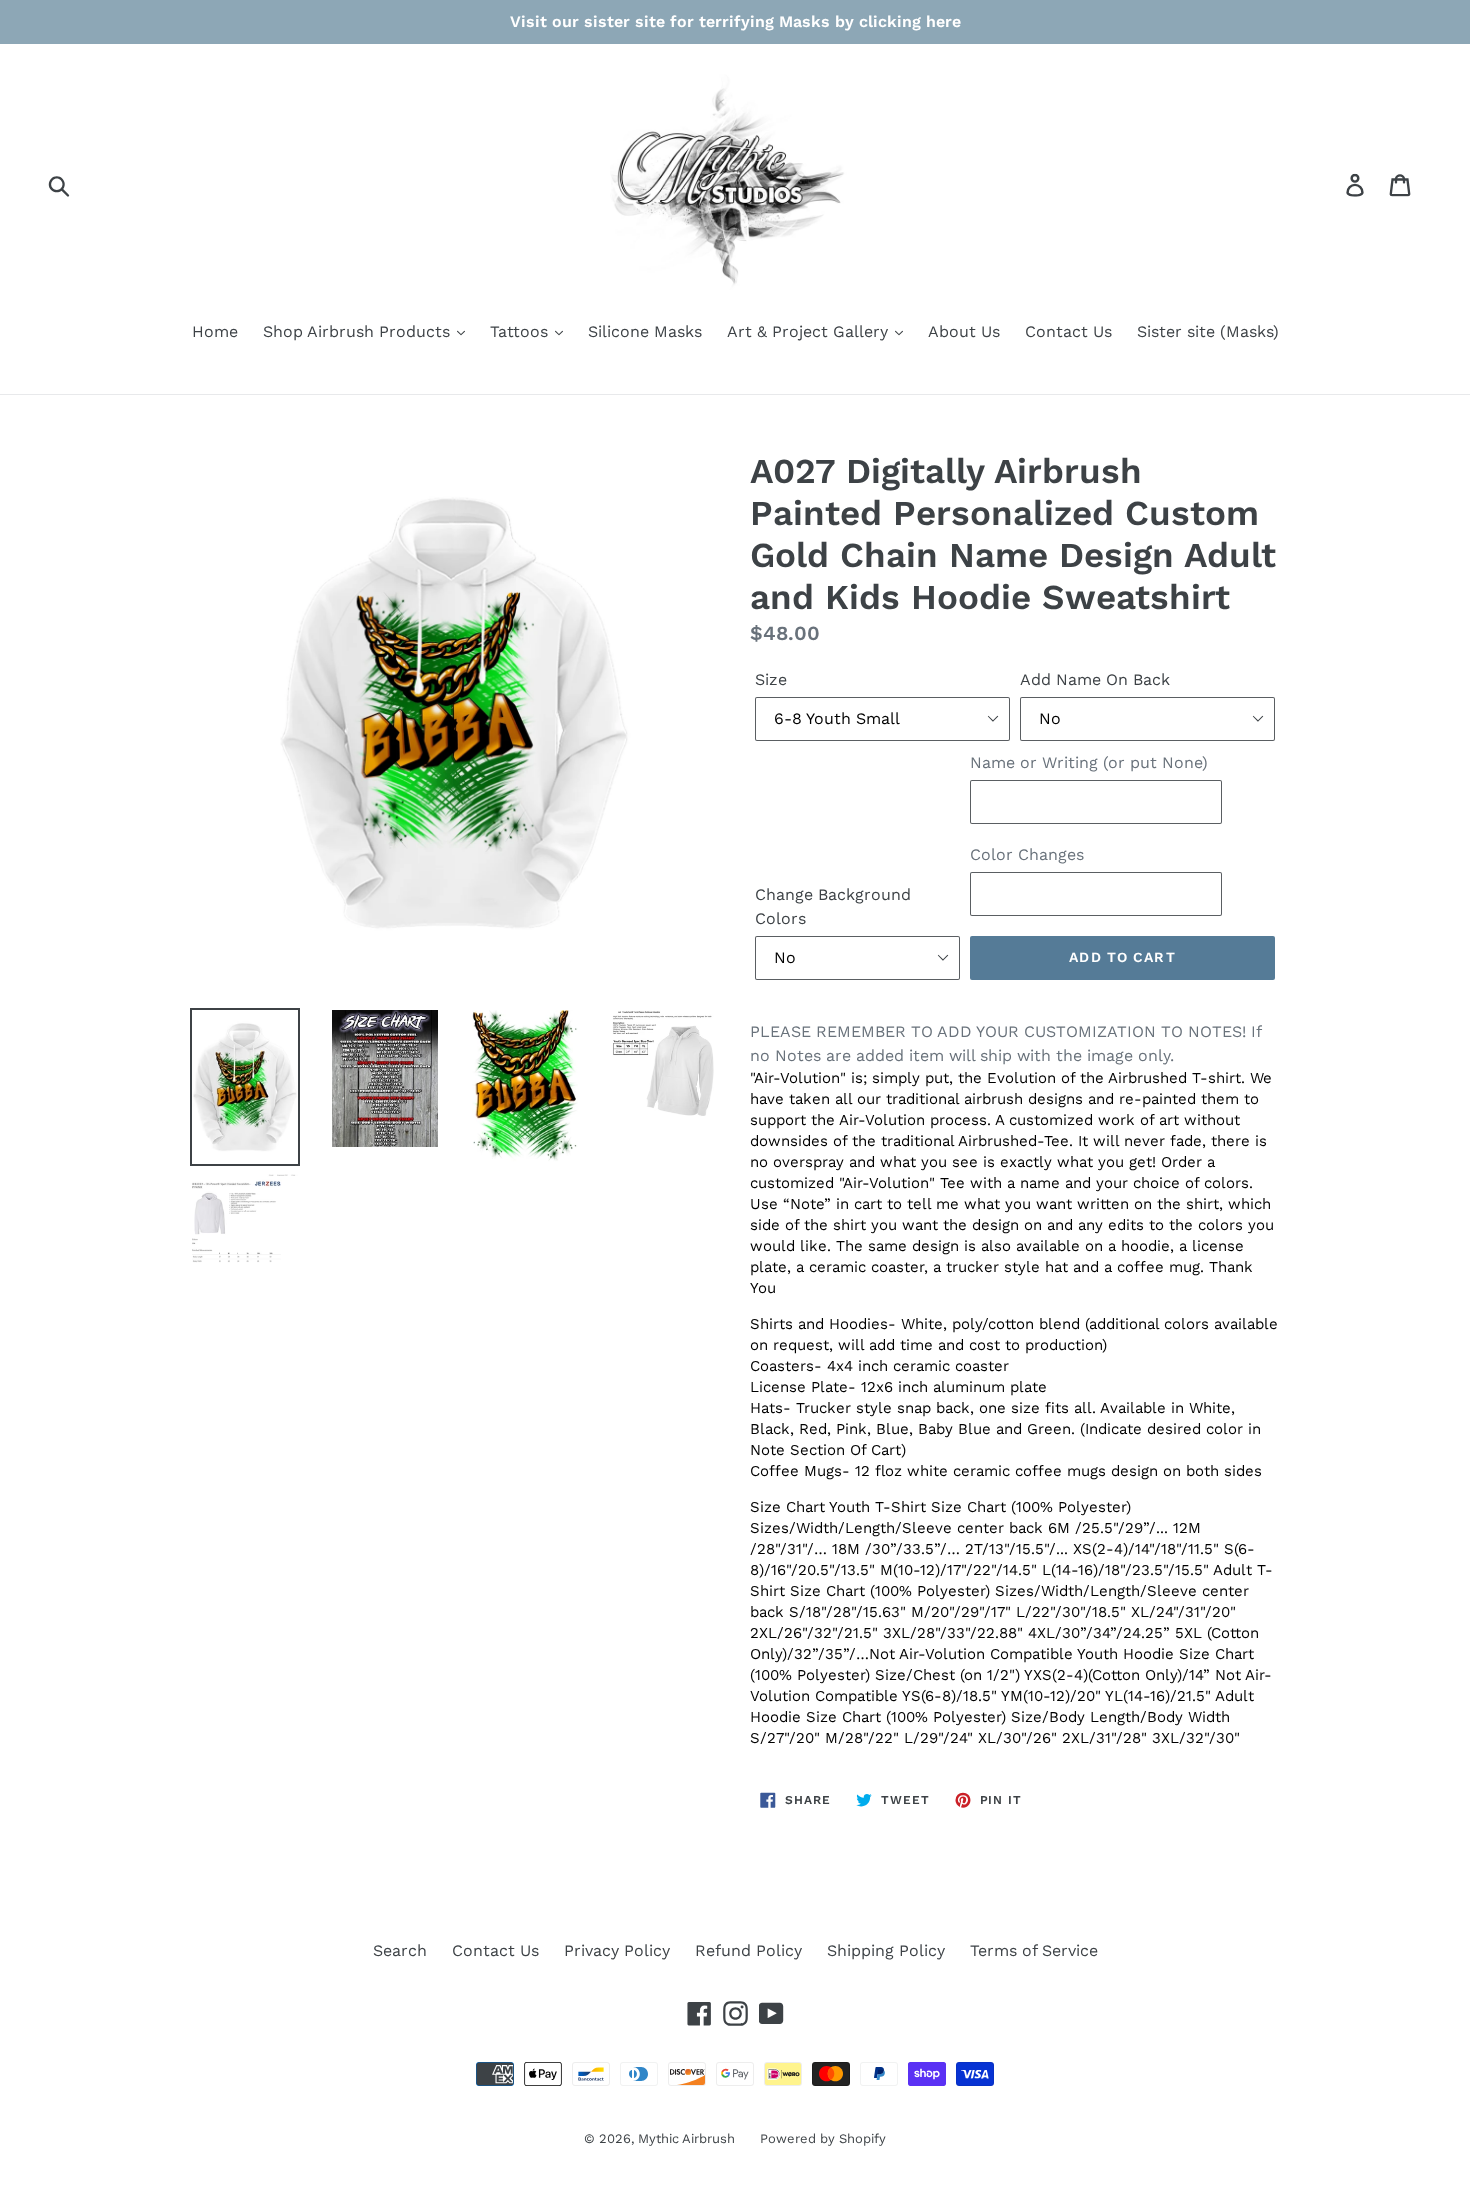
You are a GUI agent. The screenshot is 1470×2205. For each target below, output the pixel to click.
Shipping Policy (886, 1950)
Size (771, 679)
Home (215, 331)
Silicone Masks (645, 331)
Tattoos (521, 331)
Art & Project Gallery (810, 331)
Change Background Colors (833, 906)
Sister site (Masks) (1208, 331)
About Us (964, 331)
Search (400, 1950)
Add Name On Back (1095, 679)
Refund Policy (748, 1950)
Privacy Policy (617, 1950)
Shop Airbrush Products (359, 331)
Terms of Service (1034, 1950)
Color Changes (1027, 854)
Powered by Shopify (823, 2138)
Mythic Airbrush (686, 2138)
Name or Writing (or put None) (1089, 762)
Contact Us (1068, 331)
